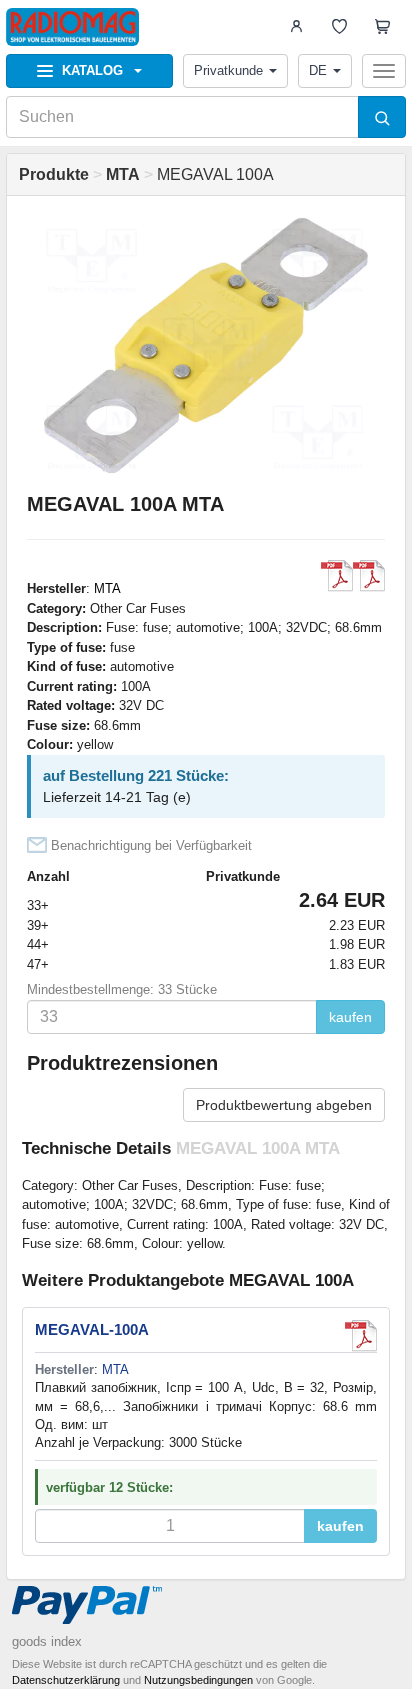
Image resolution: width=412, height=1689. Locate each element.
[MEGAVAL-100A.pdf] (369, 576)
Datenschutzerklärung (66, 1680)
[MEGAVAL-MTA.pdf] (361, 1336)
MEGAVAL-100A (92, 1329)
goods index (47, 1641)
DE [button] (318, 70)
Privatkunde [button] (228, 70)
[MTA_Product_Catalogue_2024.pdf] (337, 576)
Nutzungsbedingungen (198, 1680)
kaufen (350, 1017)
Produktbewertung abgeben (284, 1105)
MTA (107, 588)
